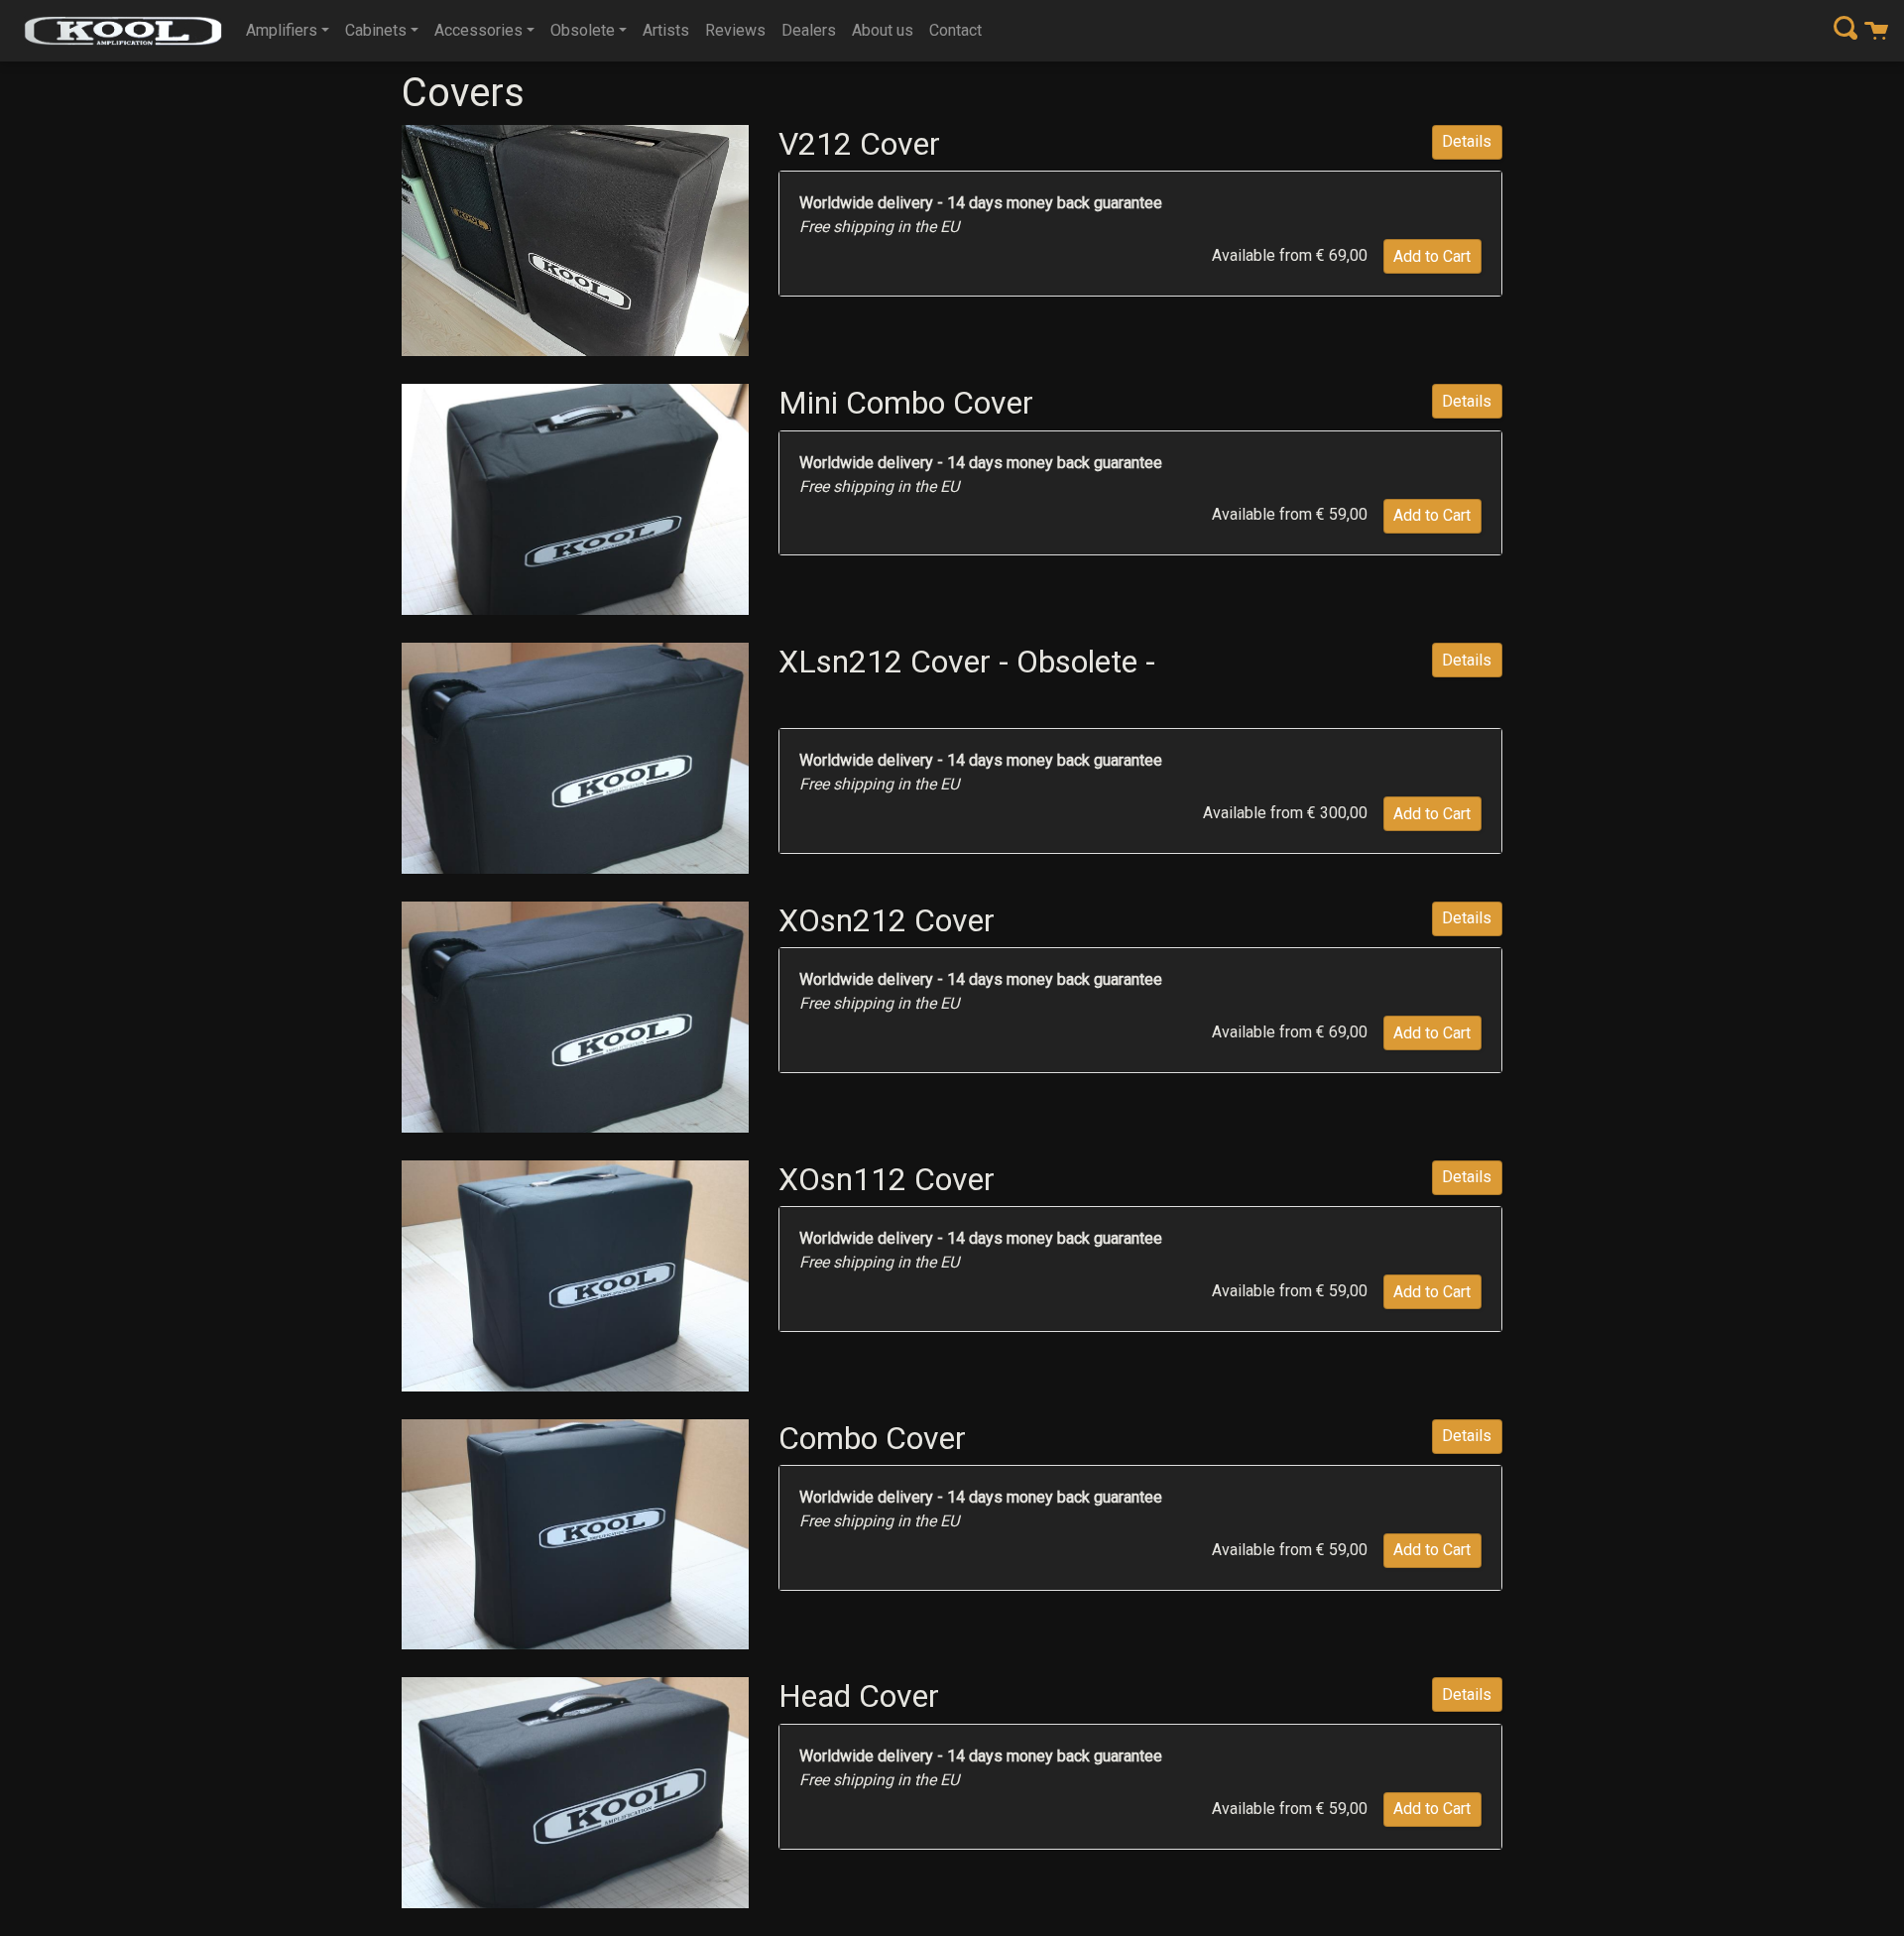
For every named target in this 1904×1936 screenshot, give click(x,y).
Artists (666, 30)
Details (1467, 141)
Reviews (735, 30)
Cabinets (376, 30)
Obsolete (583, 30)
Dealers (809, 30)
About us (883, 30)
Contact (955, 30)
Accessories (478, 30)
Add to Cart (1432, 256)
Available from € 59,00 (1290, 514)
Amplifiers (282, 30)
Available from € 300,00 (1285, 813)
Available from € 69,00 (1290, 255)
